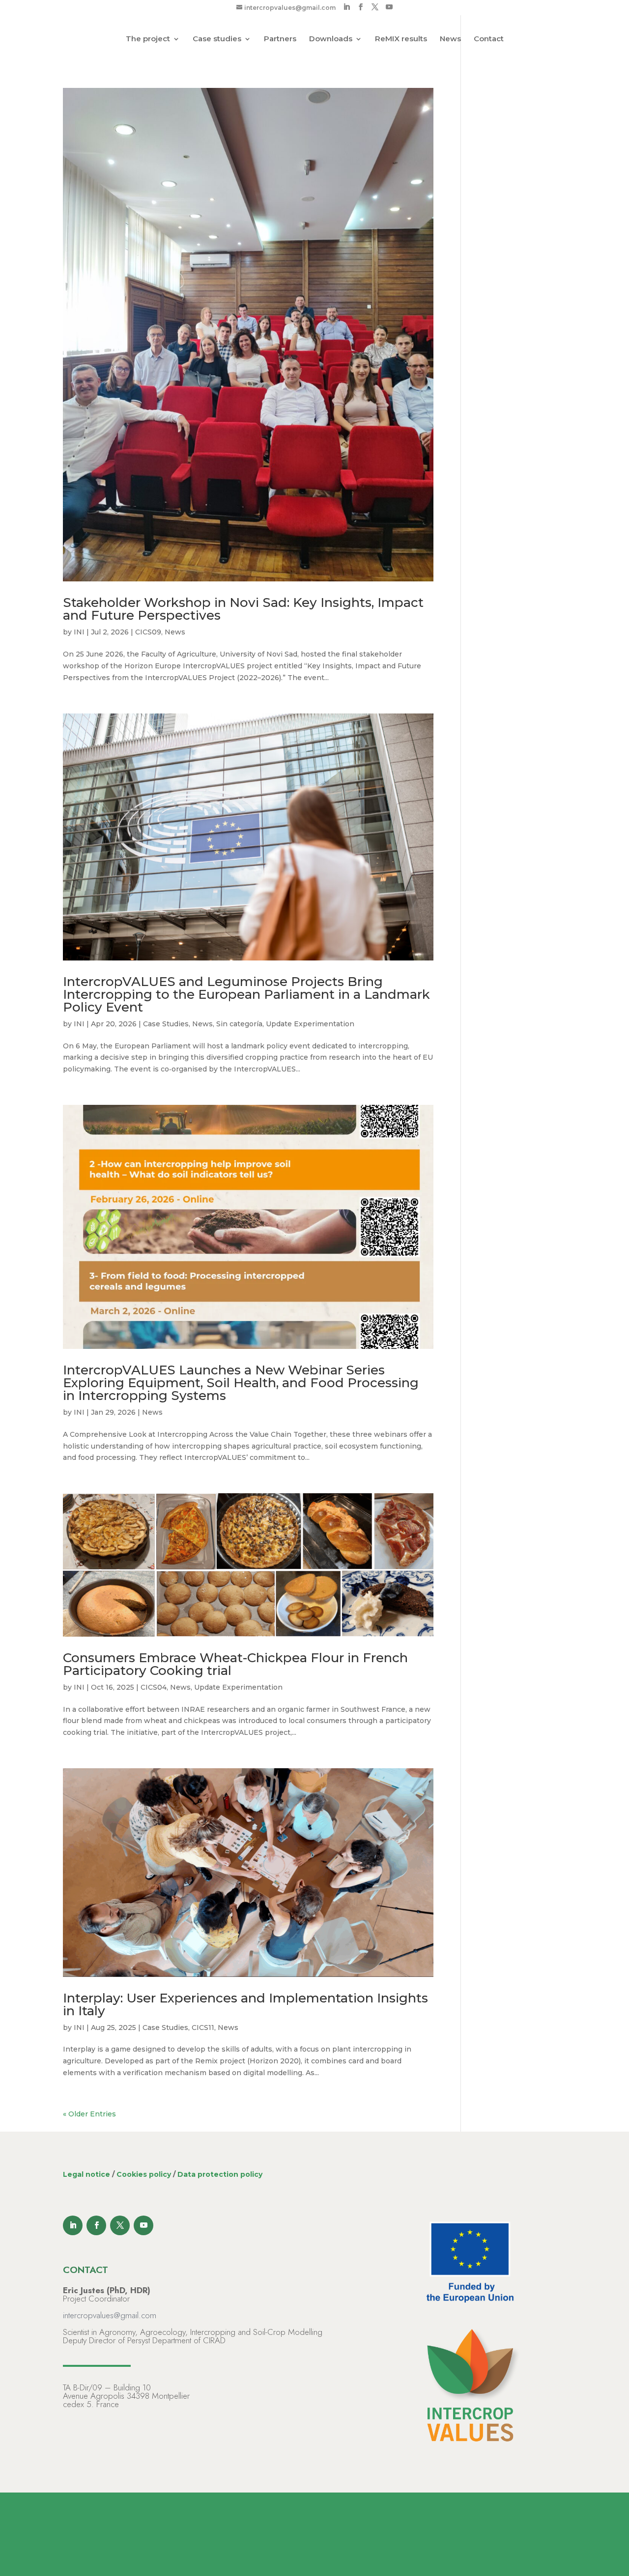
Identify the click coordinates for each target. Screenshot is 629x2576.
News (450, 39)
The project (148, 39)
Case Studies (166, 1024)
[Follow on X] (120, 2225)
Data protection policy (220, 2174)
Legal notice (86, 2174)
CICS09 (148, 632)
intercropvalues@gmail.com (110, 2315)
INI (79, 632)
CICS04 (154, 1687)
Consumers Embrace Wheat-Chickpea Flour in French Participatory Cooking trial (235, 1664)
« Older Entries (89, 2114)
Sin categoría (239, 1024)
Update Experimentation (310, 1024)
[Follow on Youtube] (143, 2225)
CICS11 (203, 2028)
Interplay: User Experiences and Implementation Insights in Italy (245, 2004)
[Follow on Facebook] (96, 2225)
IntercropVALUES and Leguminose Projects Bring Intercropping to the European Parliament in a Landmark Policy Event (246, 994)
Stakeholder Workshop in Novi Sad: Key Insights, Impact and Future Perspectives (243, 609)
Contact (489, 39)
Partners (280, 39)
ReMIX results (401, 39)
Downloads (331, 39)
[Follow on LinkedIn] (73, 2225)
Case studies (217, 39)
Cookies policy (144, 2174)
